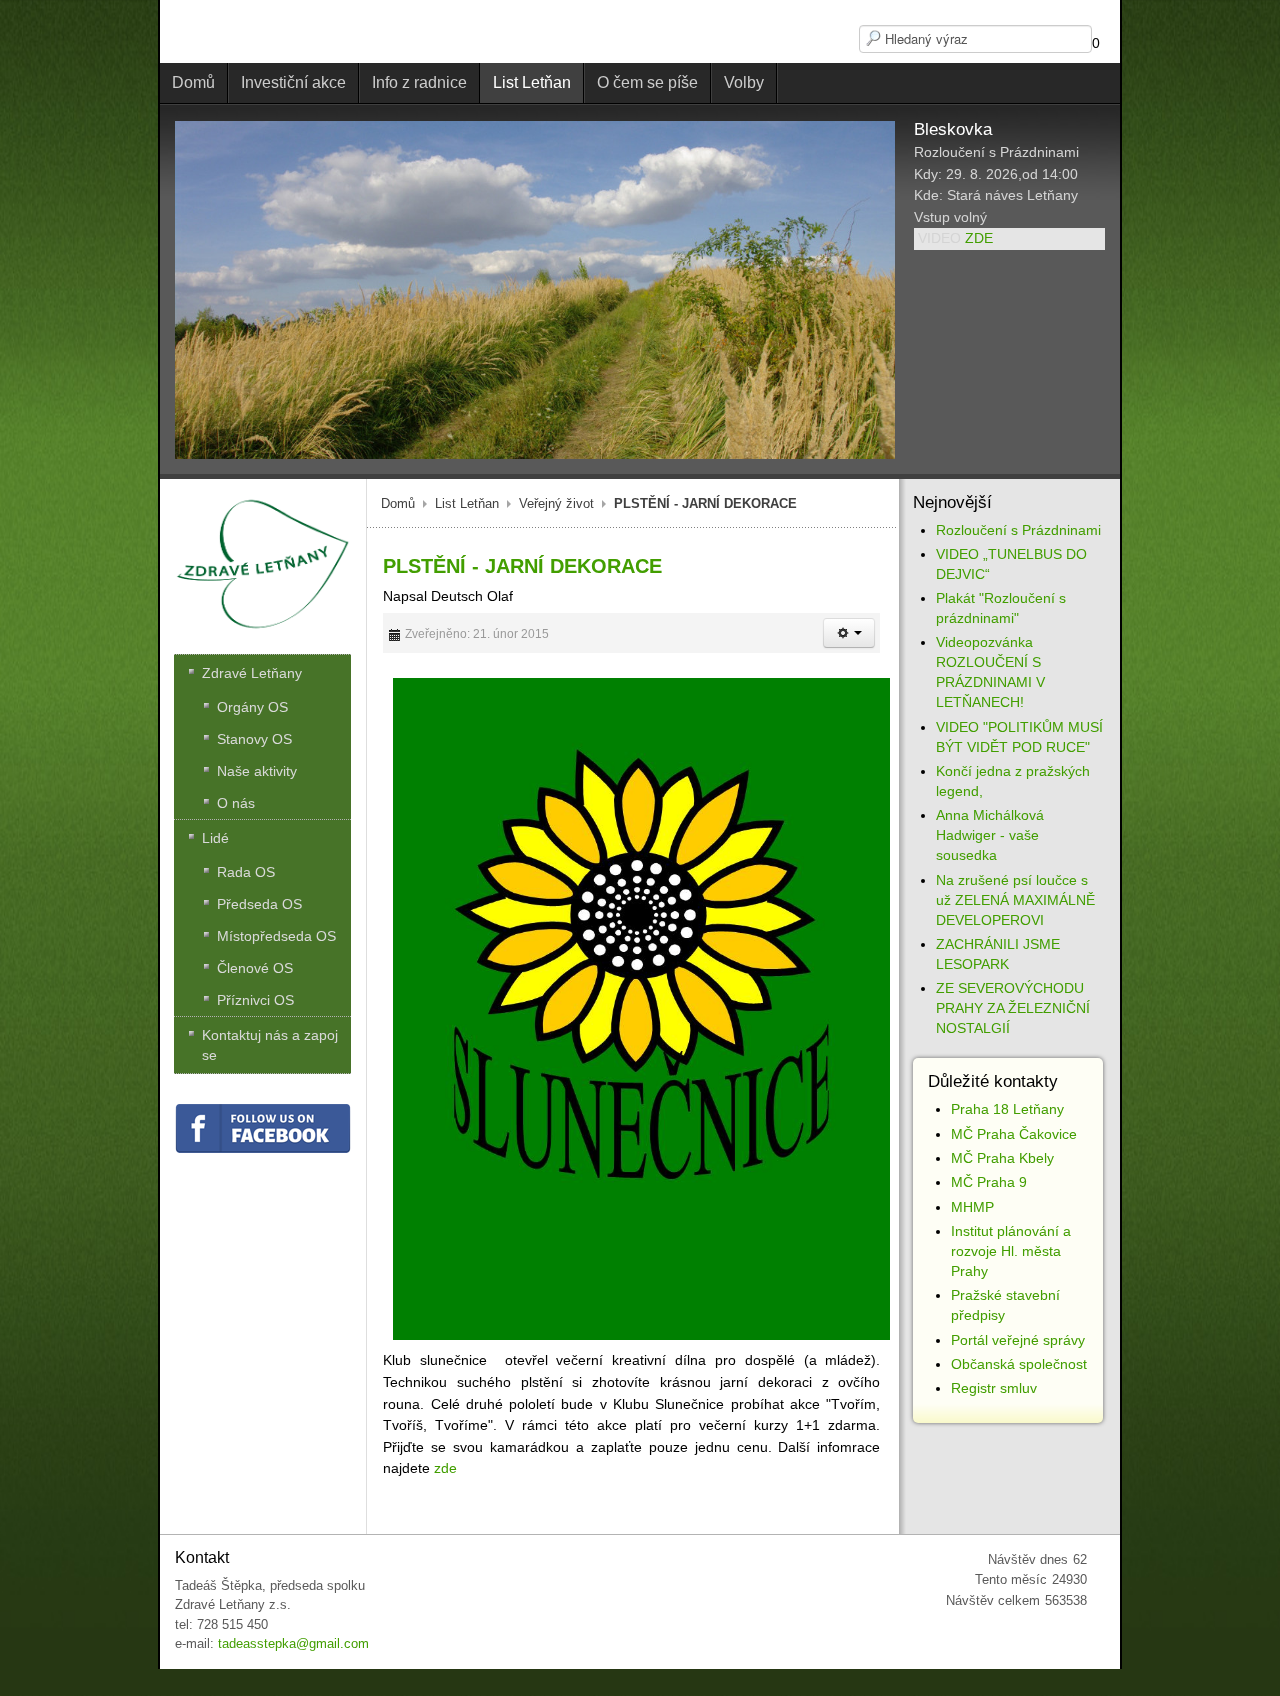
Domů (398, 503)
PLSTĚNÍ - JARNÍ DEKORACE (522, 566)
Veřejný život (556, 503)
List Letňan (467, 503)
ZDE (979, 238)
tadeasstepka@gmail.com (293, 1643)
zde (445, 1468)
